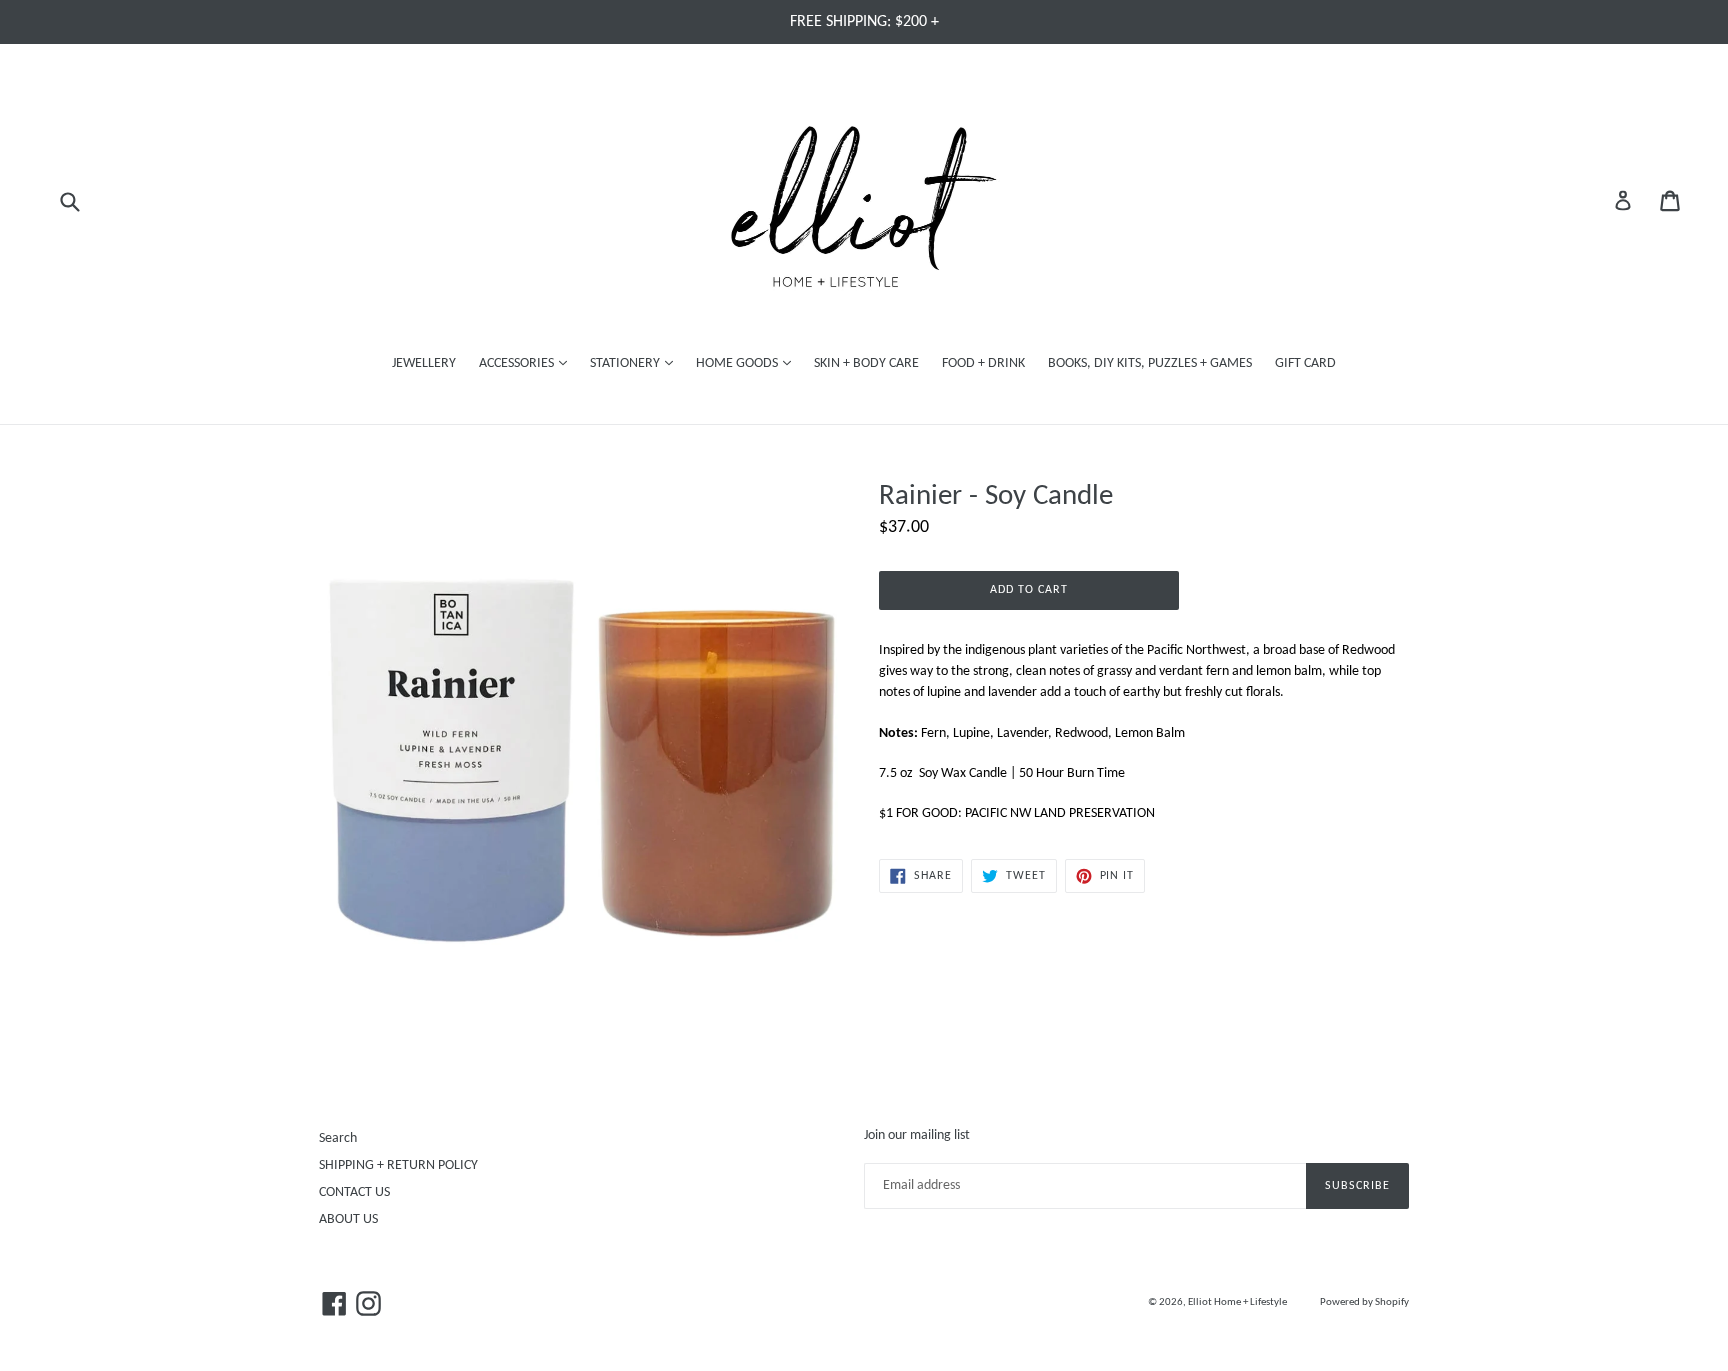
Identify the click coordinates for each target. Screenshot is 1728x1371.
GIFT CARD (1305, 363)
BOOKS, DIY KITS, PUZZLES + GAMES (1150, 363)
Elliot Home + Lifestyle (1237, 1302)
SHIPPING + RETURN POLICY (398, 1165)
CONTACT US (354, 1192)
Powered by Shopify (1364, 1302)
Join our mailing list (917, 1135)
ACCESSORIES (528, 363)
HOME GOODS (748, 363)
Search (338, 1138)
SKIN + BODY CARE (866, 363)
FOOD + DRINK (983, 363)
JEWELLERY (424, 363)
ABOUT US (348, 1219)
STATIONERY (636, 363)
